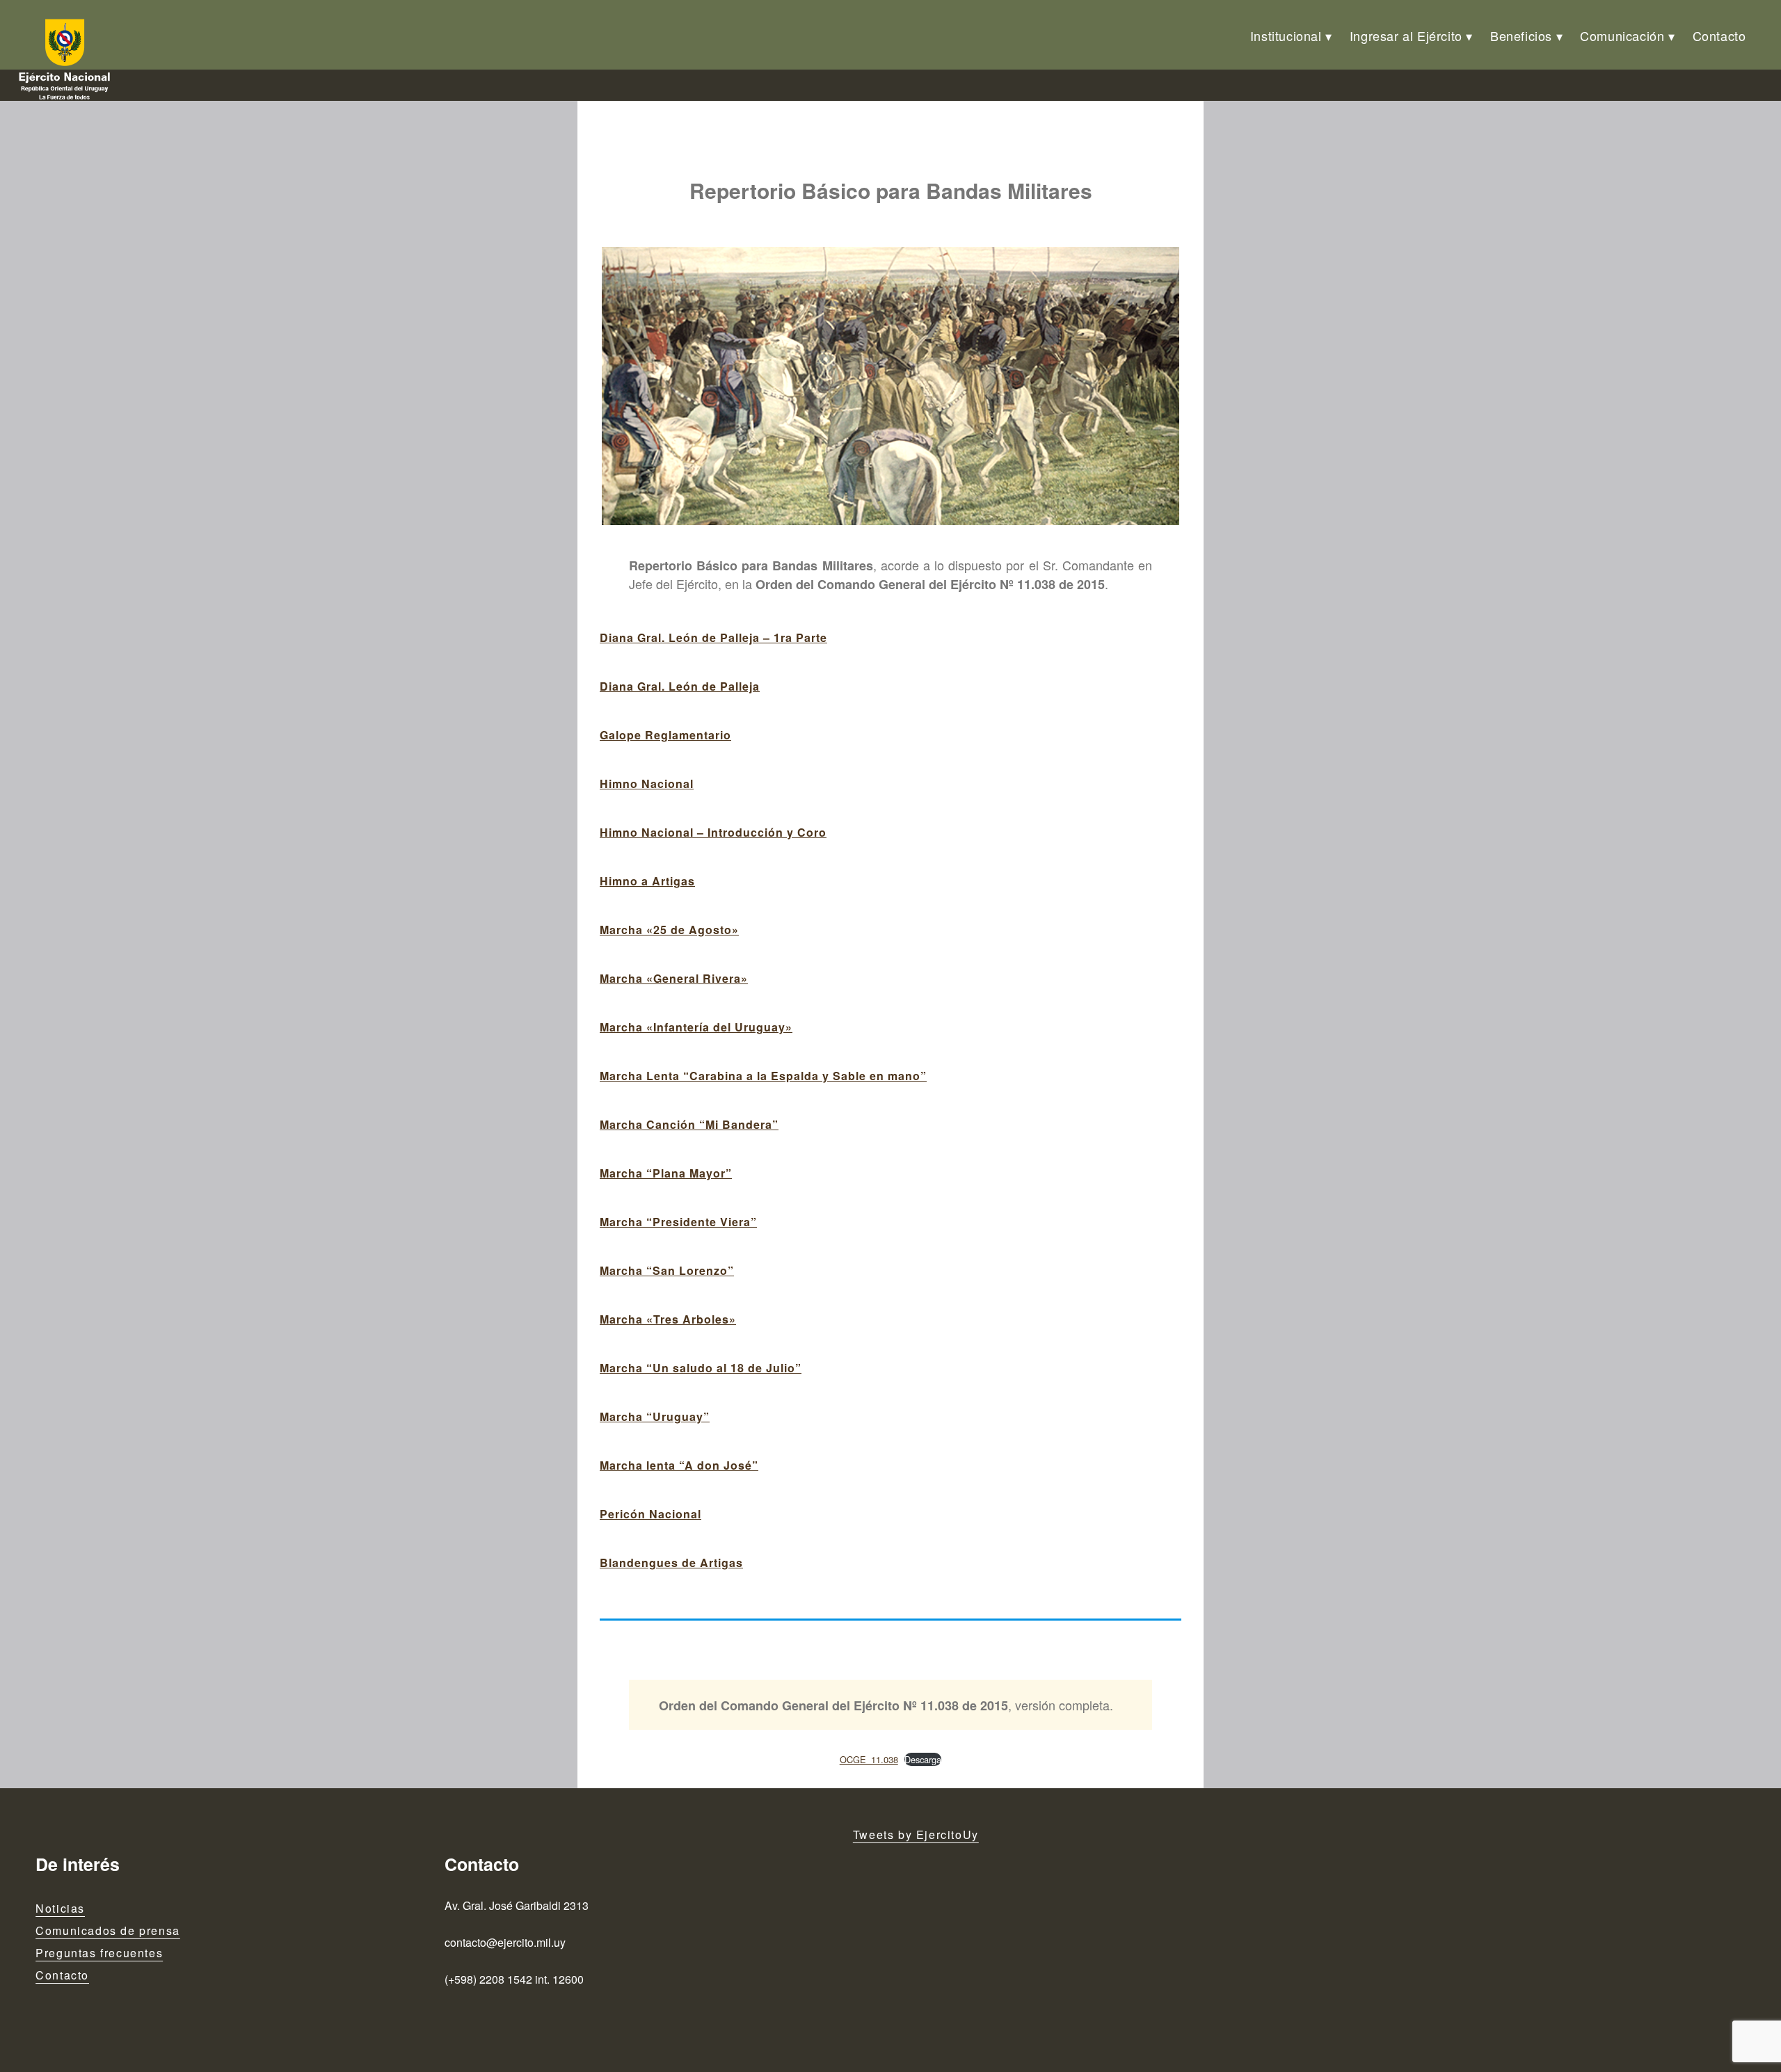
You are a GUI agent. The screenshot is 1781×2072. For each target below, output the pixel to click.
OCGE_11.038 (869, 1759)
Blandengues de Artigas (671, 1563)
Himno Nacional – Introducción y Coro (713, 832)
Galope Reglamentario (665, 735)
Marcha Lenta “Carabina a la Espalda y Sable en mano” (763, 1076)
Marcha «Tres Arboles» (668, 1319)
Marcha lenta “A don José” (679, 1465)
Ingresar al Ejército (1406, 35)
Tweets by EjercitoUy (916, 1834)
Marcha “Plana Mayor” (666, 1173)
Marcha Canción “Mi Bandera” (689, 1124)
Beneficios (1521, 35)
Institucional (1286, 35)
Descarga (923, 1759)
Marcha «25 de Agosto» (669, 930)
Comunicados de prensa (108, 1930)
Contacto (1719, 35)
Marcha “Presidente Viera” (678, 1222)
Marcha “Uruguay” (655, 1416)
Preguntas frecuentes (99, 1953)
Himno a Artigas (647, 881)
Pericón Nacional (650, 1514)
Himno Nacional (647, 784)
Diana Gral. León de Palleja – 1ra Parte (713, 637)
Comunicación (1622, 35)
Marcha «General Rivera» (674, 978)
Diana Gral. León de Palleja (680, 686)
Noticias (60, 1908)
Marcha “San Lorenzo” (667, 1270)
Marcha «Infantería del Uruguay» (696, 1027)
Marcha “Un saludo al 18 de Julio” (701, 1368)
